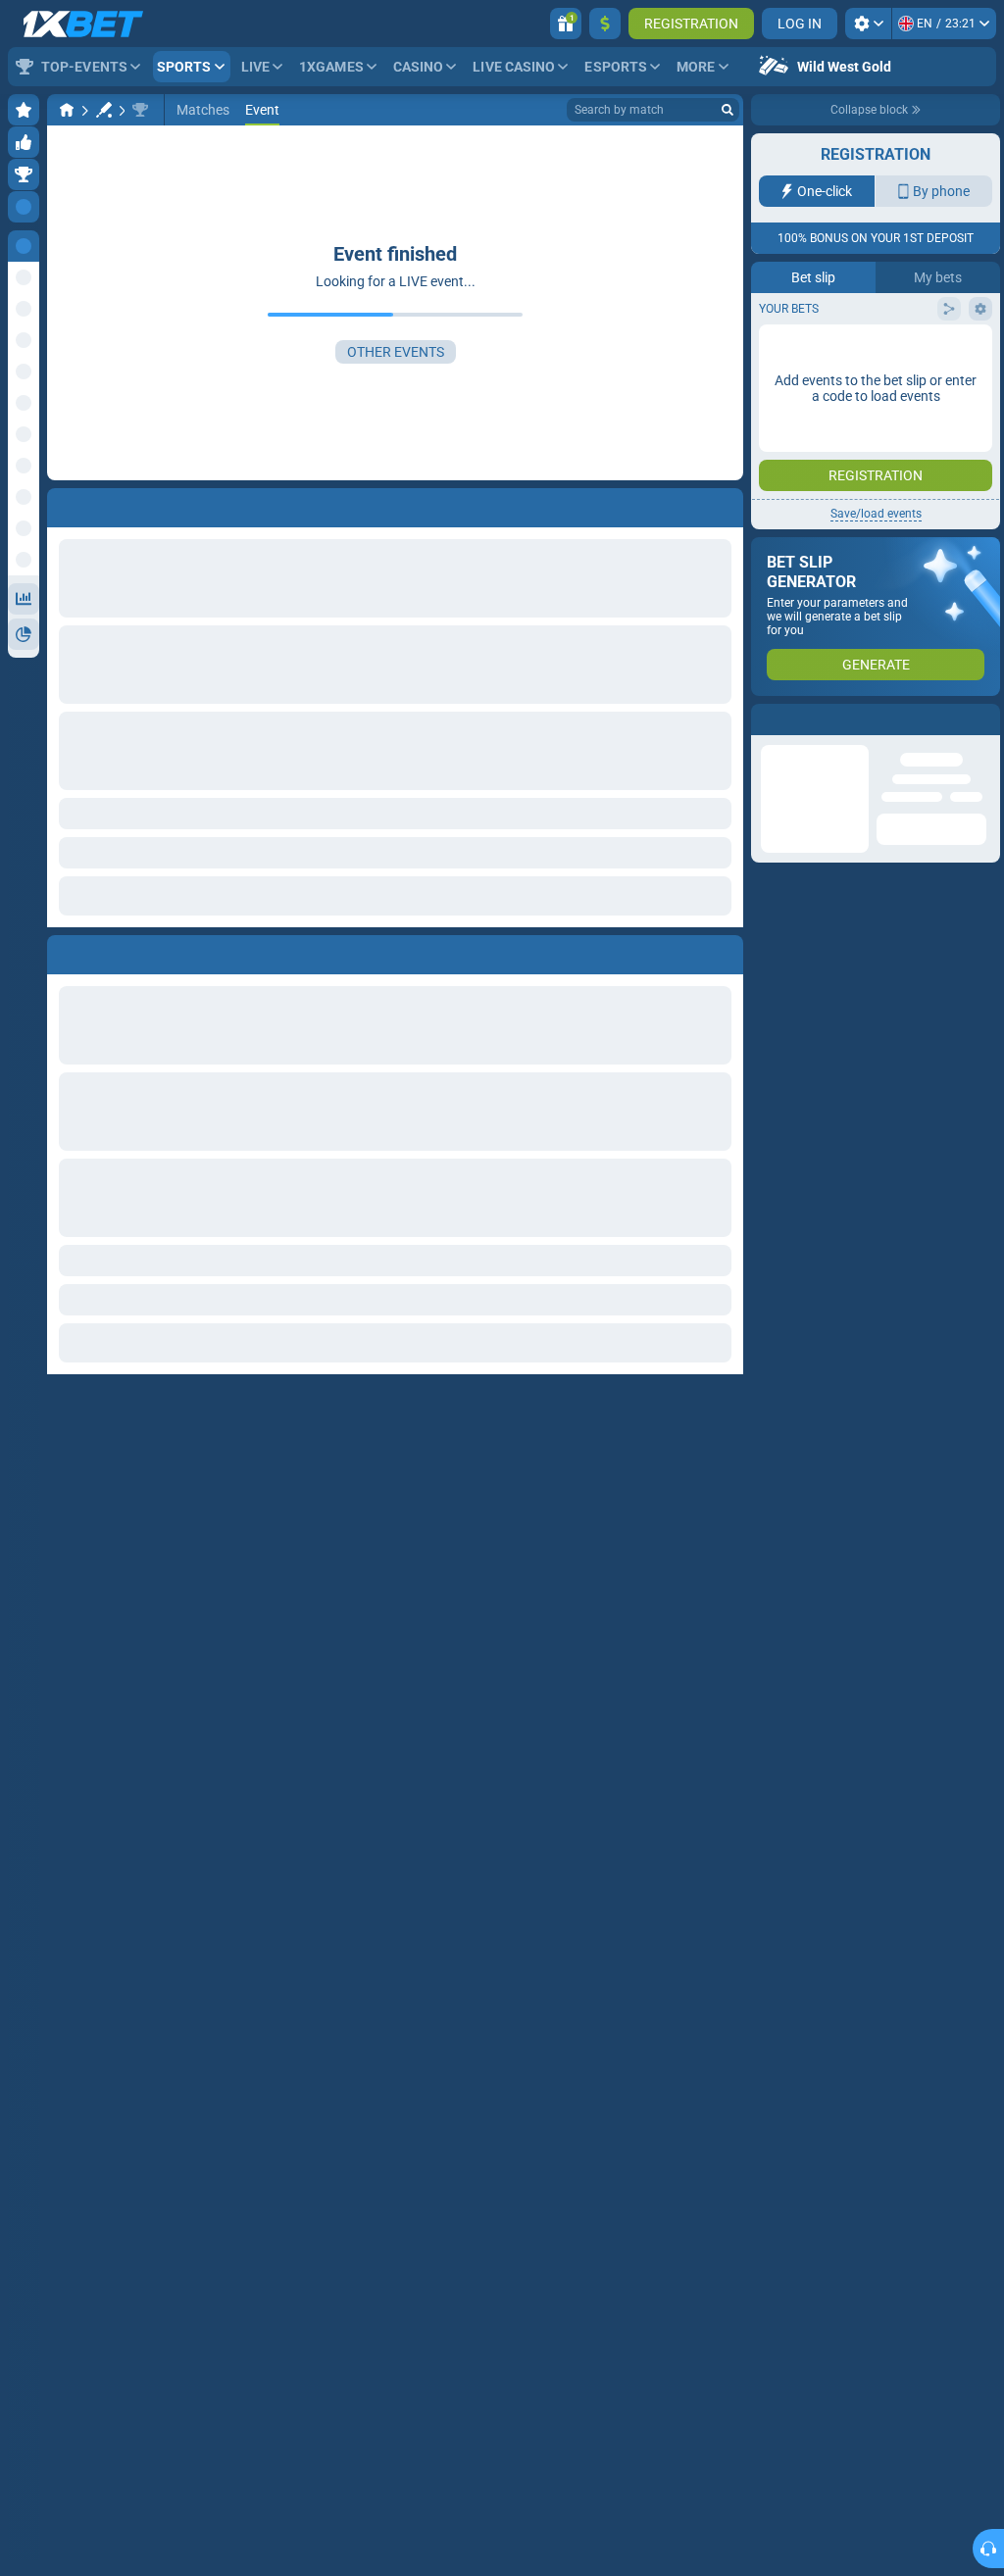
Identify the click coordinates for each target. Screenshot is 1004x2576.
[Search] (728, 110)
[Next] (107, 951)
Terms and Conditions (922, 393)
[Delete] (724, 951)
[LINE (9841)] (67, 110)
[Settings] (868, 24)
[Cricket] (104, 110)
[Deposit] (605, 24)
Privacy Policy (811, 404)
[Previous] (63, 951)
